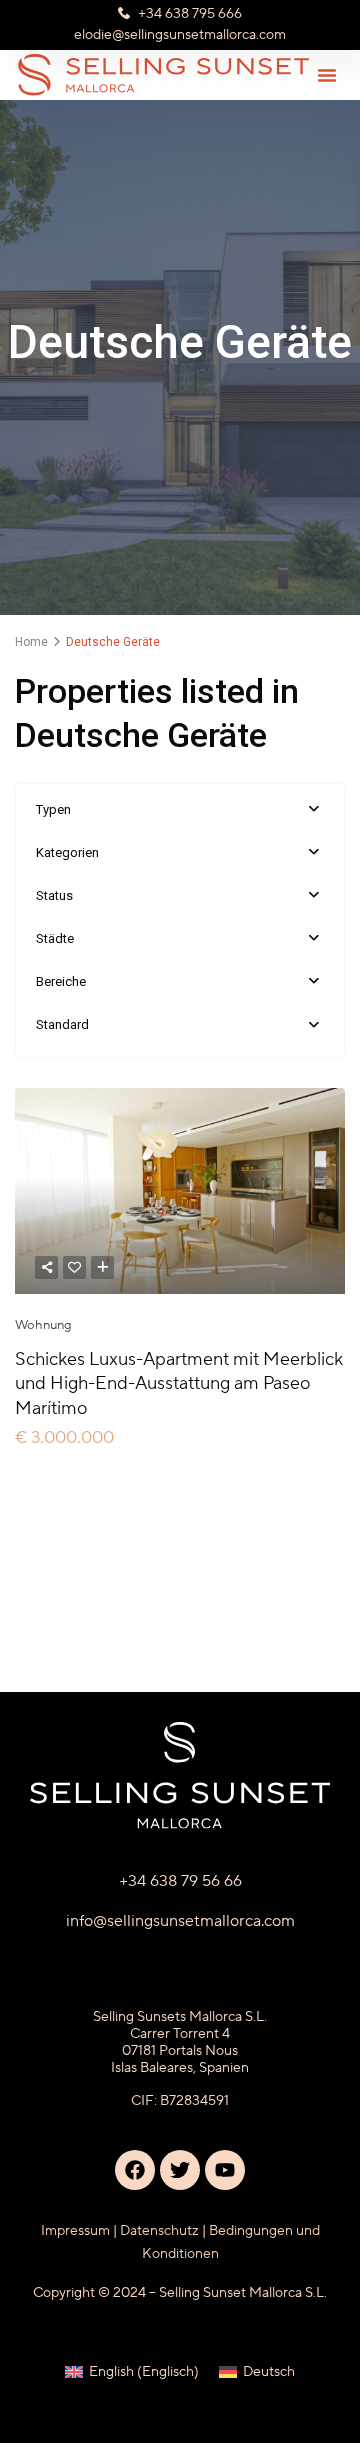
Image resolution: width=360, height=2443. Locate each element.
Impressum (75, 2231)
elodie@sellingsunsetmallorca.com (180, 35)
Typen (53, 809)
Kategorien (67, 852)
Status (54, 895)
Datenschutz (159, 2231)
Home (31, 642)
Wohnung (43, 1325)
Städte (55, 938)
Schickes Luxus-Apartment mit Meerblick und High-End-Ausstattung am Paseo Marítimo (179, 1384)
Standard (62, 1024)
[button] (327, 75)
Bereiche (61, 981)
